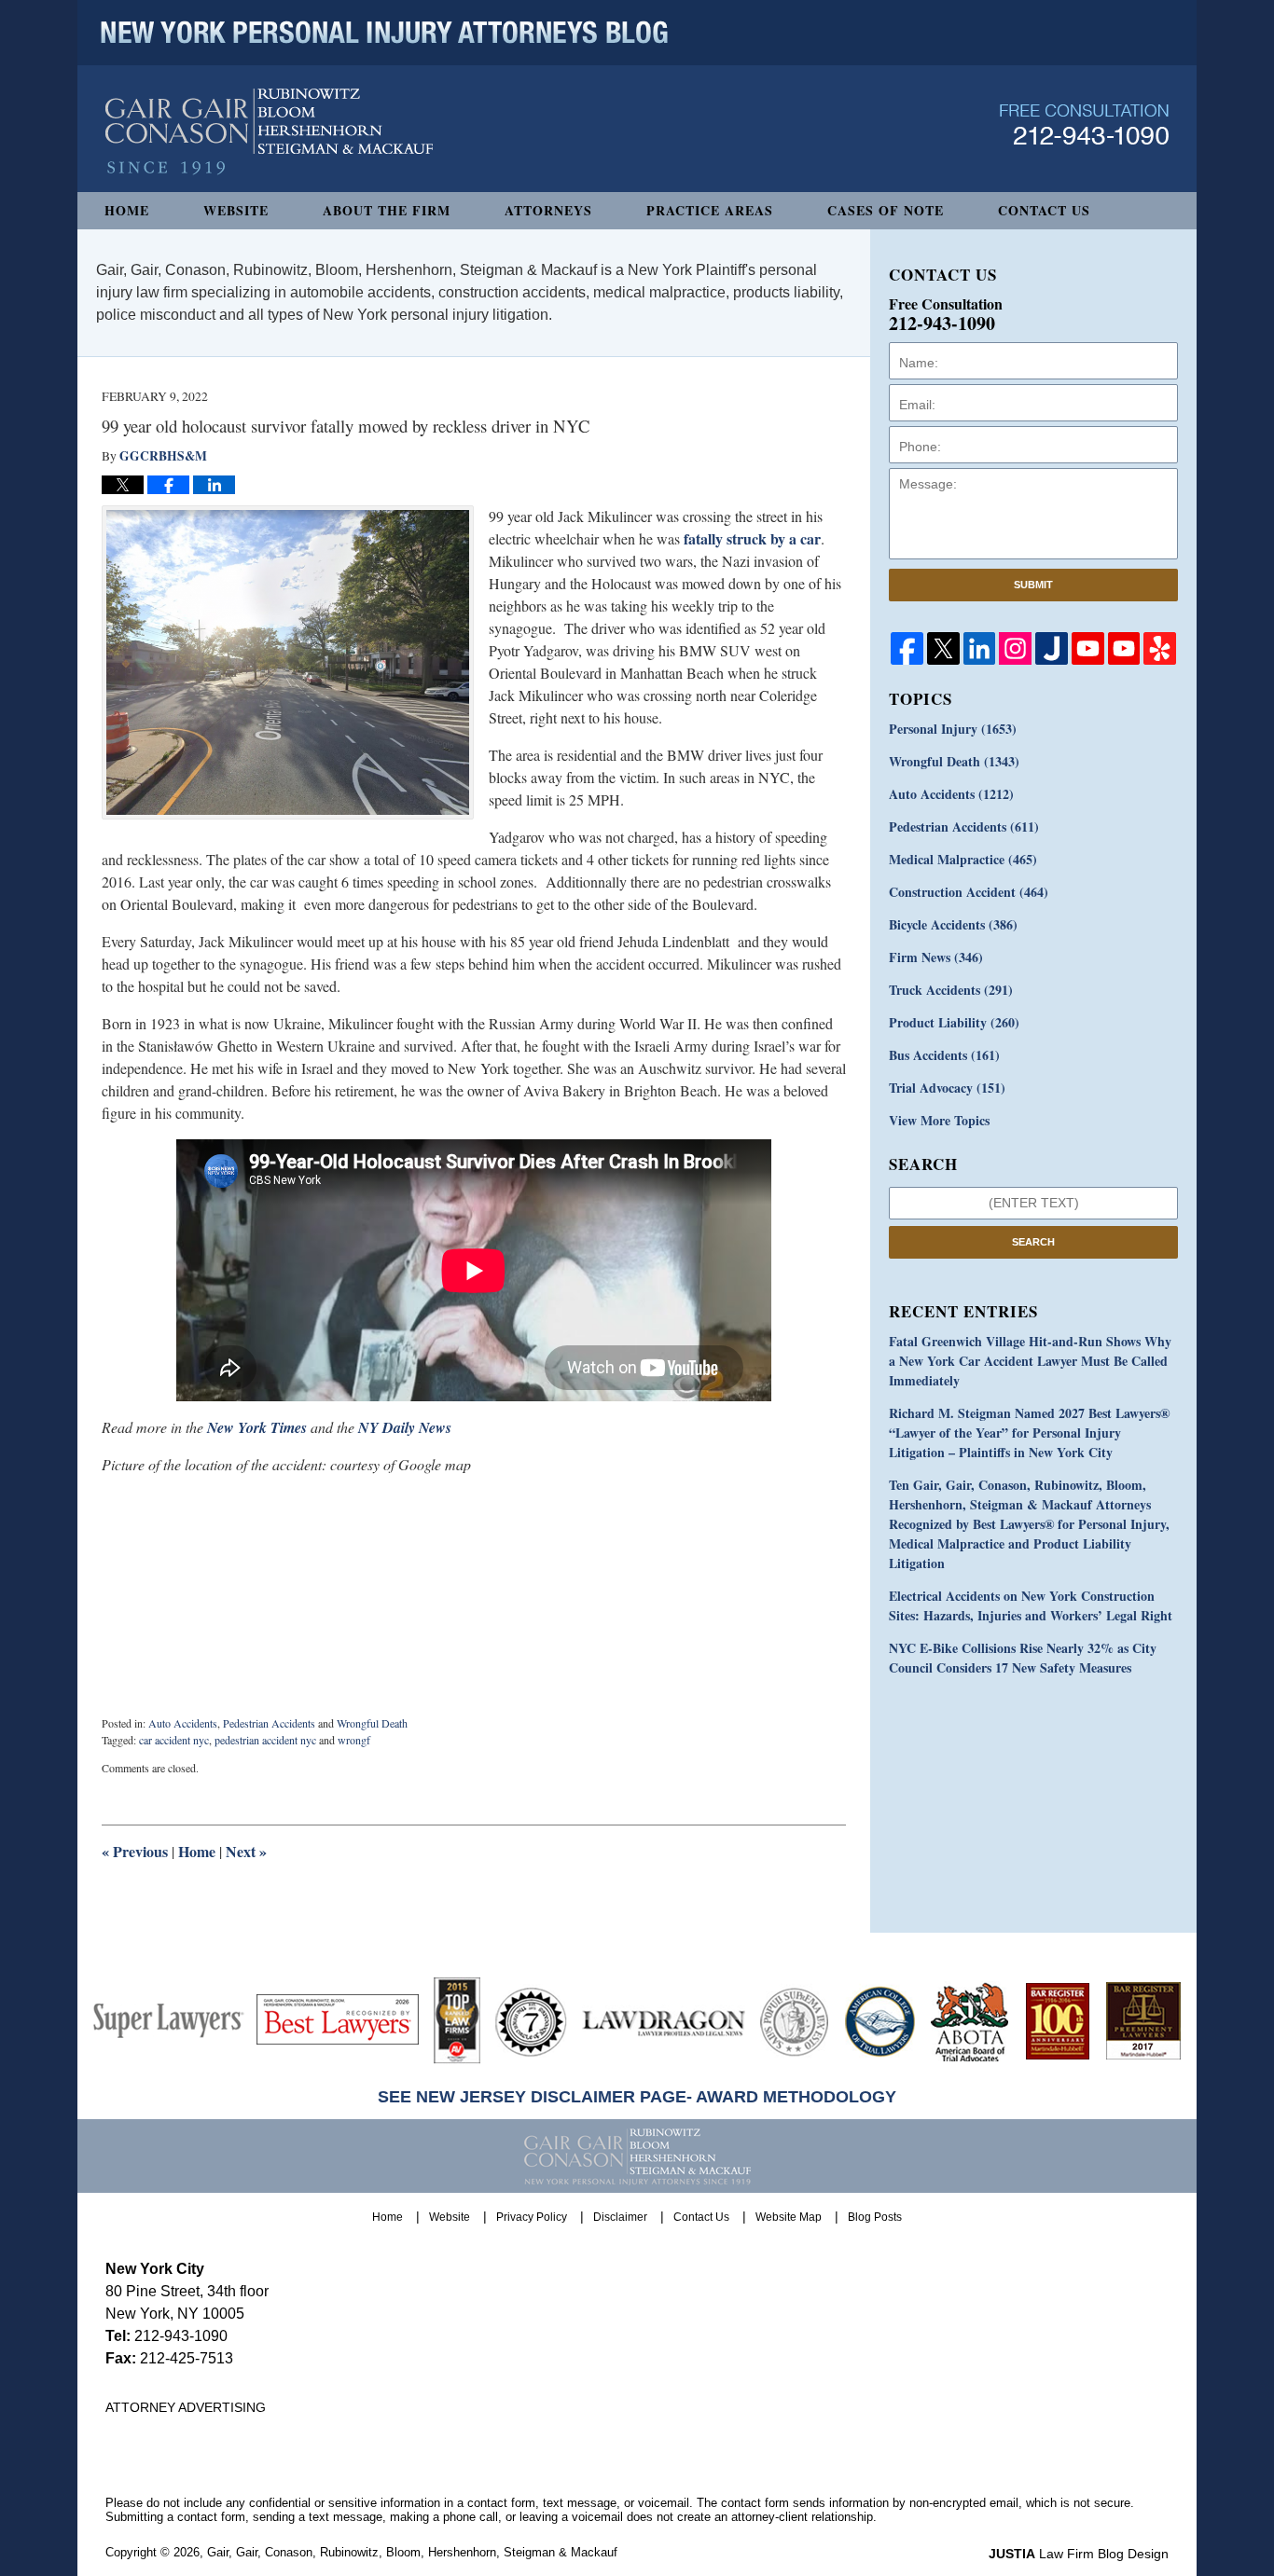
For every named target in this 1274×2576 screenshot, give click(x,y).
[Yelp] (1160, 648)
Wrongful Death (372, 1723)
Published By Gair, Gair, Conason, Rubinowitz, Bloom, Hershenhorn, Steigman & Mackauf (1084, 124)
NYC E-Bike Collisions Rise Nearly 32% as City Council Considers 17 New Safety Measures (1023, 1658)
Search (1033, 1242)
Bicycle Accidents (953, 924)
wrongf (354, 1740)
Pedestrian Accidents (269, 1723)
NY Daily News (405, 1427)
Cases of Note (886, 210)
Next (246, 1851)
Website (236, 210)
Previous (135, 1851)
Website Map (789, 2217)
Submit (1033, 585)
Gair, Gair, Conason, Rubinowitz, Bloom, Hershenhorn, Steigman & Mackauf (412, 2552)
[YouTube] (1088, 648)
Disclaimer (620, 2217)
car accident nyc (174, 1740)
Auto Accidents (183, 1723)
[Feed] (1015, 648)
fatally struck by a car (752, 538)
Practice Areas (710, 210)
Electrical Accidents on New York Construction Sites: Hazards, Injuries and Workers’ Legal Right (1031, 1605)
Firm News (936, 957)
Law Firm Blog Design (1079, 2554)
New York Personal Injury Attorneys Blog (269, 132)
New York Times (257, 1427)
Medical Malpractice (963, 859)
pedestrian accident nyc (265, 1740)
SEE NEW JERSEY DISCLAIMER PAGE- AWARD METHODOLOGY (637, 2097)
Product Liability (954, 1022)
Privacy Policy (532, 2217)
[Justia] (1052, 648)
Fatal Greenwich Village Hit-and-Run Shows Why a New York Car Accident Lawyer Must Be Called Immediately (1030, 1361)
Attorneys (548, 210)
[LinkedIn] (980, 648)
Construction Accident (969, 892)
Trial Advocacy (947, 1088)
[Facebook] (907, 648)
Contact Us (1044, 210)
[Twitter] (943, 648)
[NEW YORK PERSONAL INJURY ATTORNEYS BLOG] (384, 33)
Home (127, 210)
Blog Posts (875, 2217)
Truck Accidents (951, 990)
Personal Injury (953, 729)
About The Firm (387, 210)
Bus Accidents (944, 1055)
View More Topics (939, 1120)
